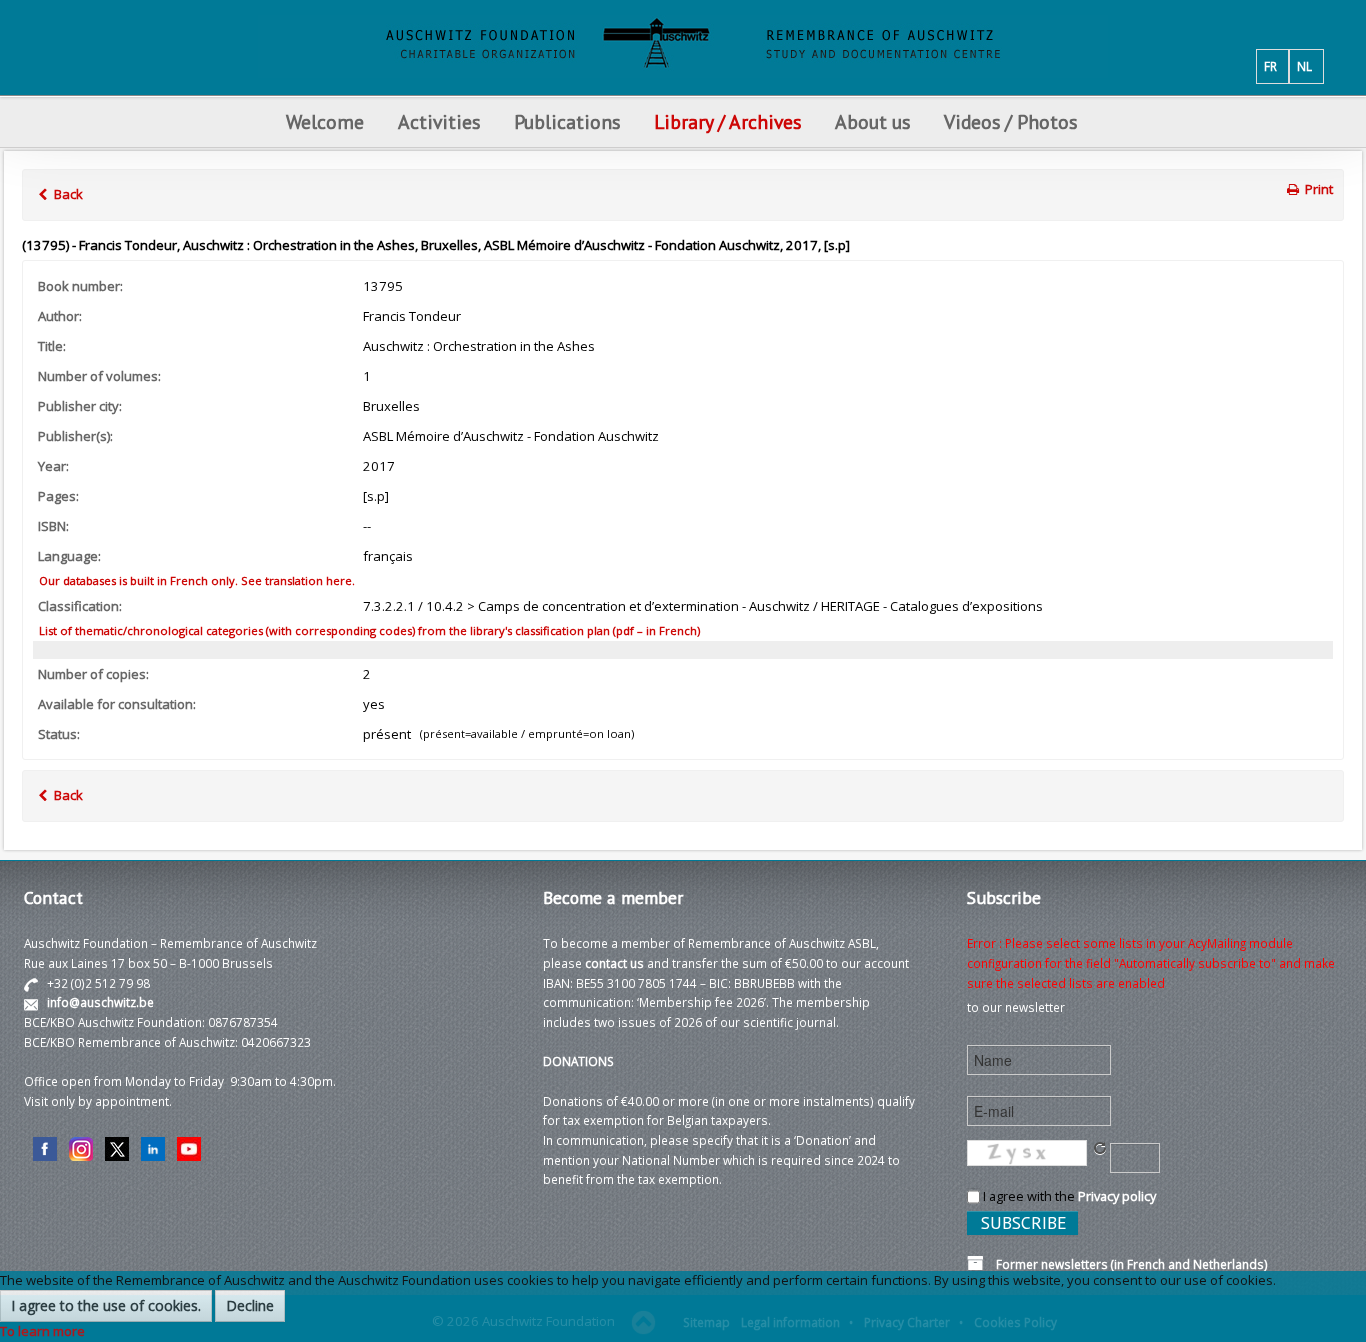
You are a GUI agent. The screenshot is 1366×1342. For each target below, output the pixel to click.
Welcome (325, 121)
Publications (567, 121)
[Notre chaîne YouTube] (189, 1147)
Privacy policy (1117, 1196)
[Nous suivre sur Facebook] (45, 1147)
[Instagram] (81, 1147)
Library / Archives (727, 121)
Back (67, 194)
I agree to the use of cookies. (106, 1305)
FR (1270, 66)
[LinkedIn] (153, 1147)
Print (1317, 189)
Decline (250, 1305)
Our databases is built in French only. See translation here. (195, 580)
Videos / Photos (1010, 121)
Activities (439, 121)
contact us (614, 963)
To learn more (42, 1331)
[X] (117, 1147)
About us (872, 121)
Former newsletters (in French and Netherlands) (1126, 1264)
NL (1304, 66)
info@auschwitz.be (100, 1002)
